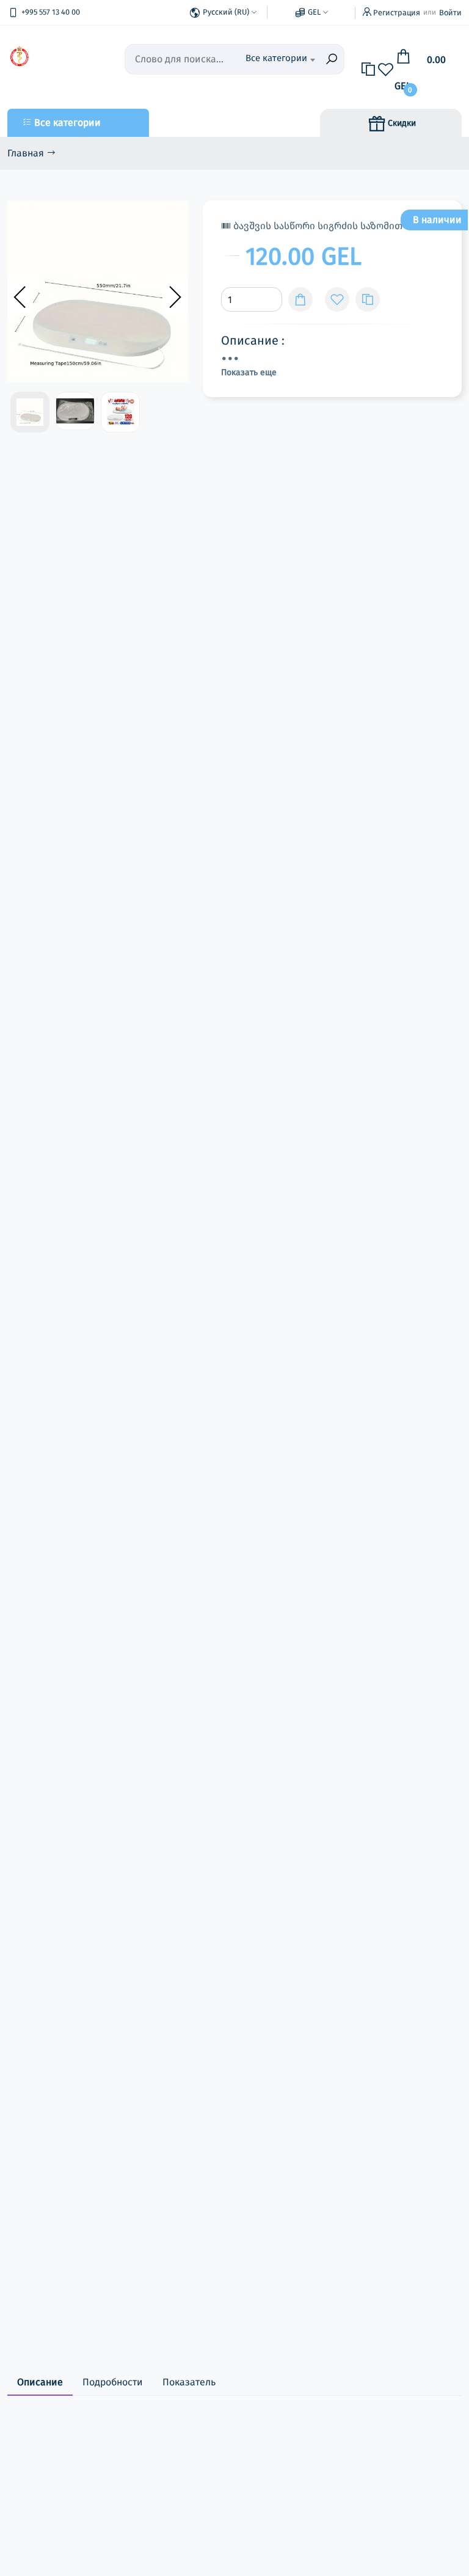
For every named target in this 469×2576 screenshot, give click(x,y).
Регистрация (397, 13)
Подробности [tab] (113, 2382)
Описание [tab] (40, 2382)
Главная (27, 153)
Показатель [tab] (189, 2382)
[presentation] (20, 298)
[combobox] (280, 59)
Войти (450, 13)
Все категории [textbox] (276, 58)
